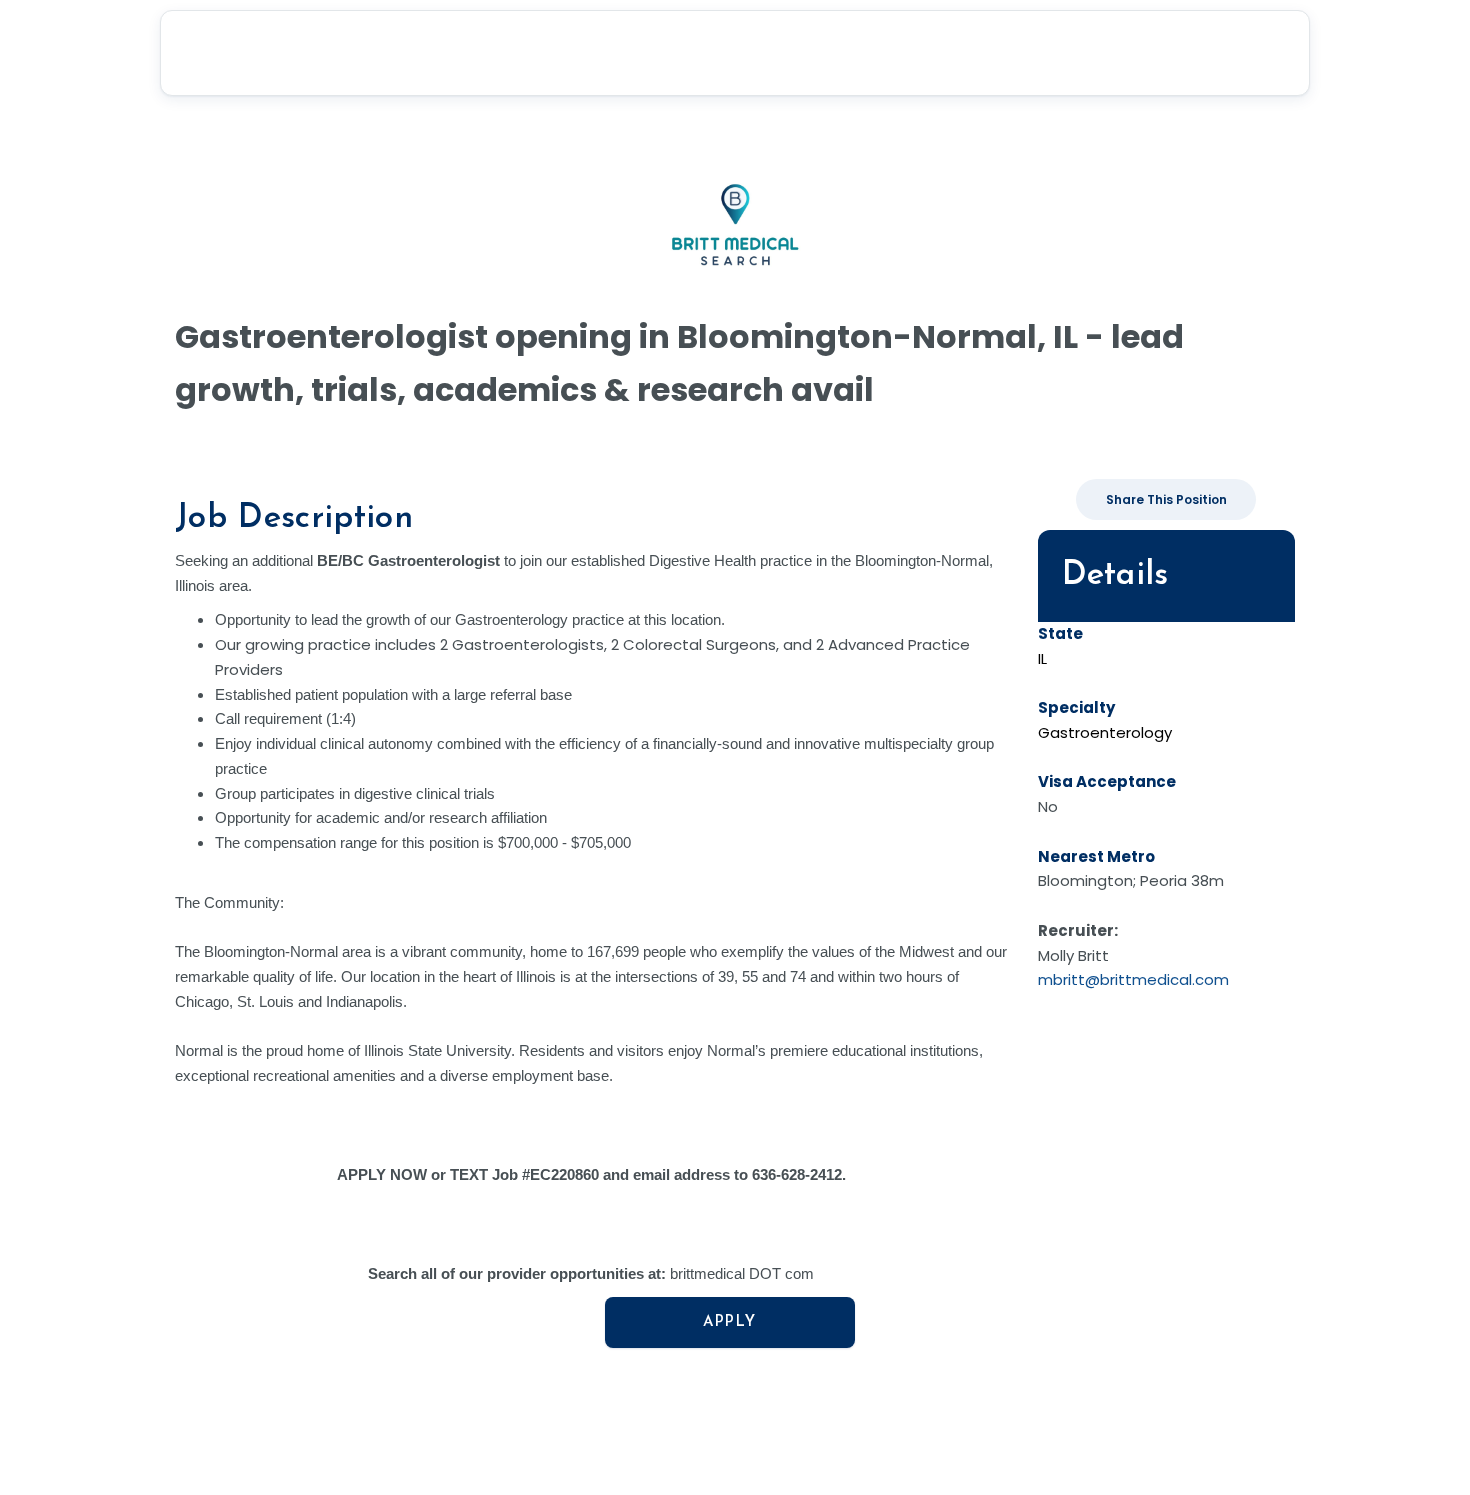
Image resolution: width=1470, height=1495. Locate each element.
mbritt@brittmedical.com (1133, 979)
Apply (730, 1322)
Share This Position (1166, 499)
